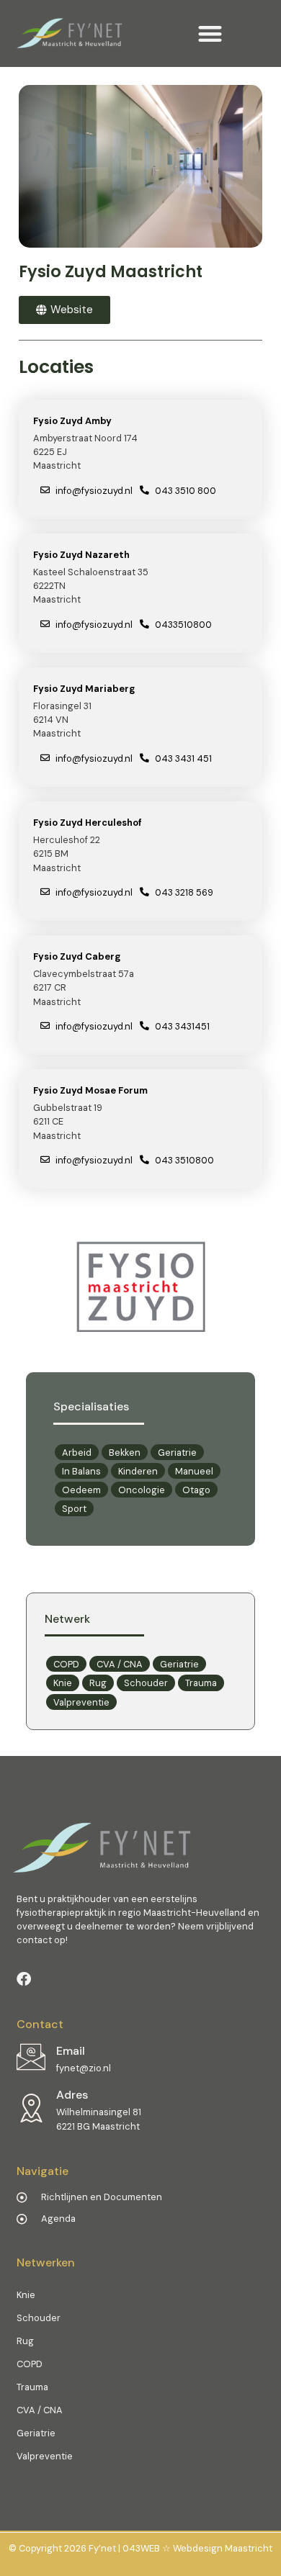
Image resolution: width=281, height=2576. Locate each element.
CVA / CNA (120, 1664)
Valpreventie (81, 1702)
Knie (63, 1683)
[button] (210, 33)
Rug (98, 1683)
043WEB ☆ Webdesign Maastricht (197, 2548)
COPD (66, 1664)
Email (71, 2051)
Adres (72, 2095)
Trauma (201, 1683)
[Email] (31, 2057)
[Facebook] (24, 1979)
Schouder (146, 1683)
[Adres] (31, 2108)
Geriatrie (179, 1664)
